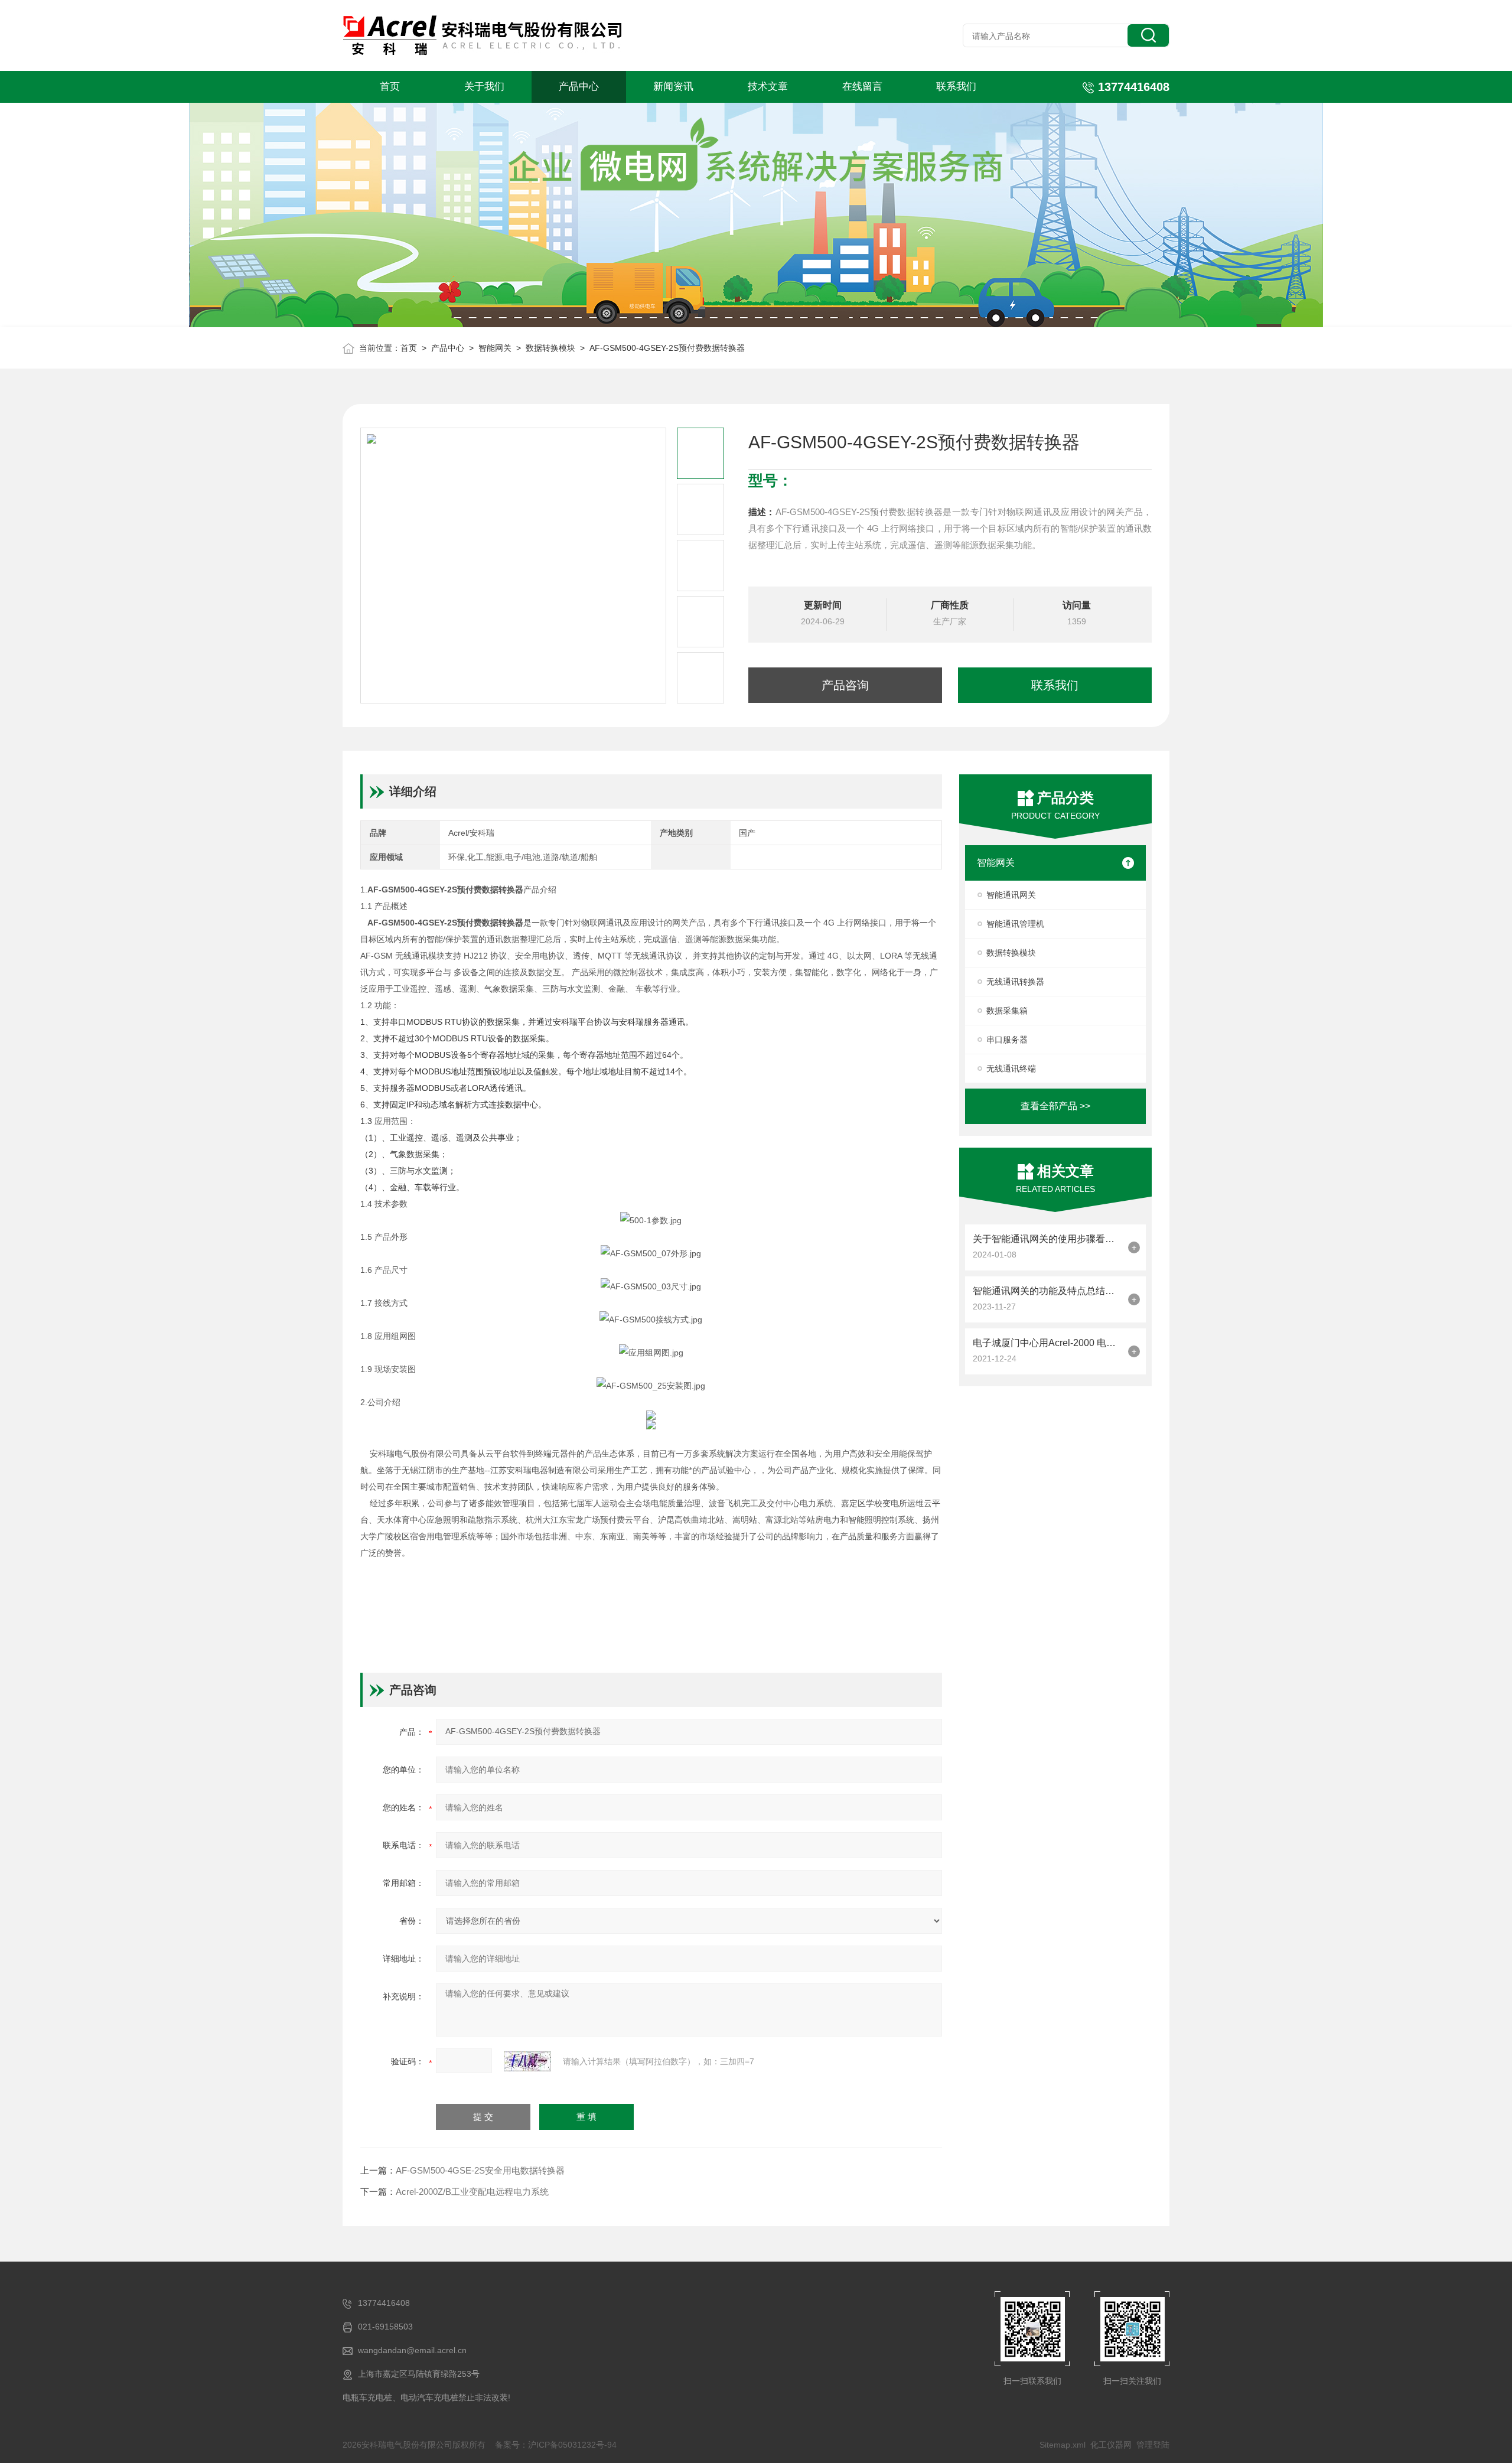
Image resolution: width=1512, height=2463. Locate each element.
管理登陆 (1153, 2445)
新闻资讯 (673, 87)
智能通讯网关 (1011, 895)
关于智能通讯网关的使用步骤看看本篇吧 (1047, 1239)
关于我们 (484, 87)
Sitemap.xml (1063, 2445)
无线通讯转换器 (1015, 982)
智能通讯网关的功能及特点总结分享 (1047, 1291)
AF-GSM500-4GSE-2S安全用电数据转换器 (480, 2170)
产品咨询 (845, 685)
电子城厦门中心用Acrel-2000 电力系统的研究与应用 (1047, 1343)
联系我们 (956, 87)
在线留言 (862, 87)
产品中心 (579, 87)
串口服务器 (1007, 1040)
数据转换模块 (550, 348)
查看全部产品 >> (1055, 1106)
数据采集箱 (1007, 1011)
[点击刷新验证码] (527, 2061)
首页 (390, 87)
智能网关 (495, 348)
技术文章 (768, 87)
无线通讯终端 (1011, 1068)
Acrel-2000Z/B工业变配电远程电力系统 (472, 2192)
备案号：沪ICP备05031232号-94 (556, 2445)
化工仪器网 (1111, 2445)
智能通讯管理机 (1015, 924)
